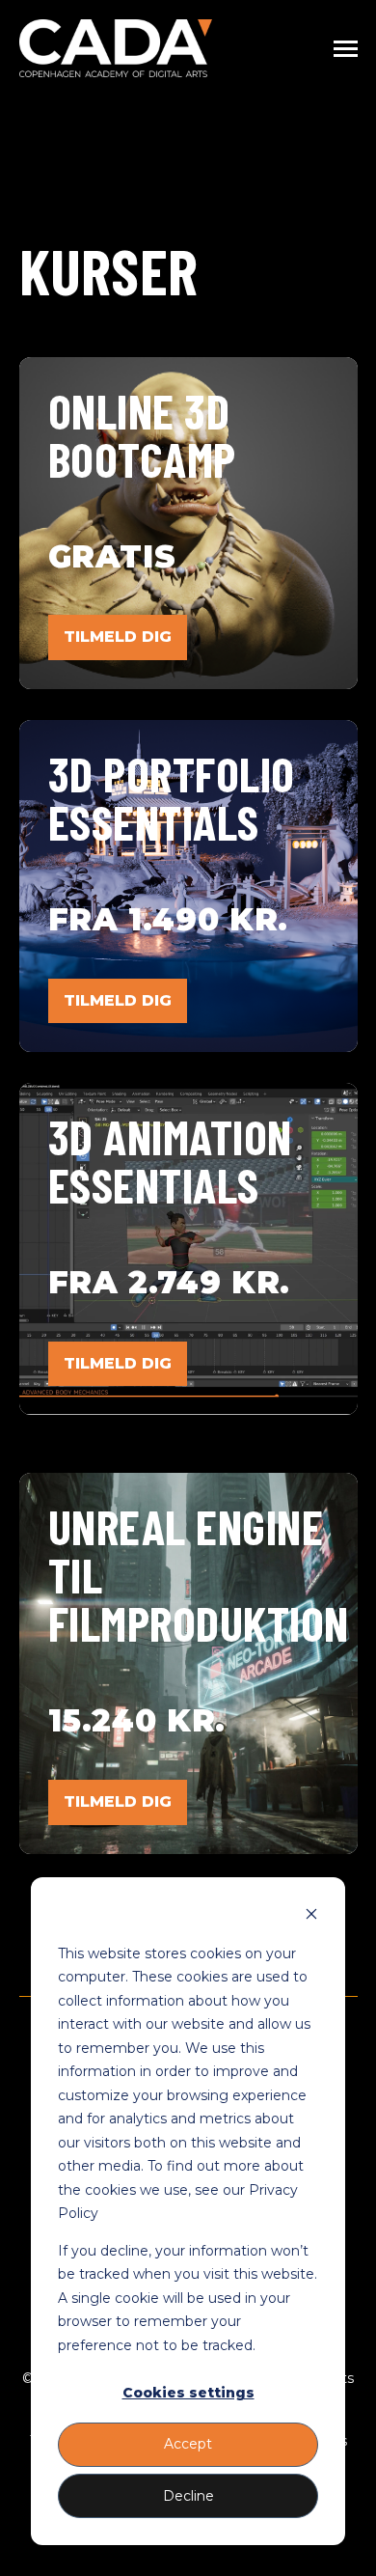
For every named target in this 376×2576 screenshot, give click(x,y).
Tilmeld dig (118, 637)
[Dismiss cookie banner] (311, 1916)
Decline (188, 2496)
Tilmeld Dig (118, 1000)
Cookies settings (188, 2393)
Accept (188, 2444)
